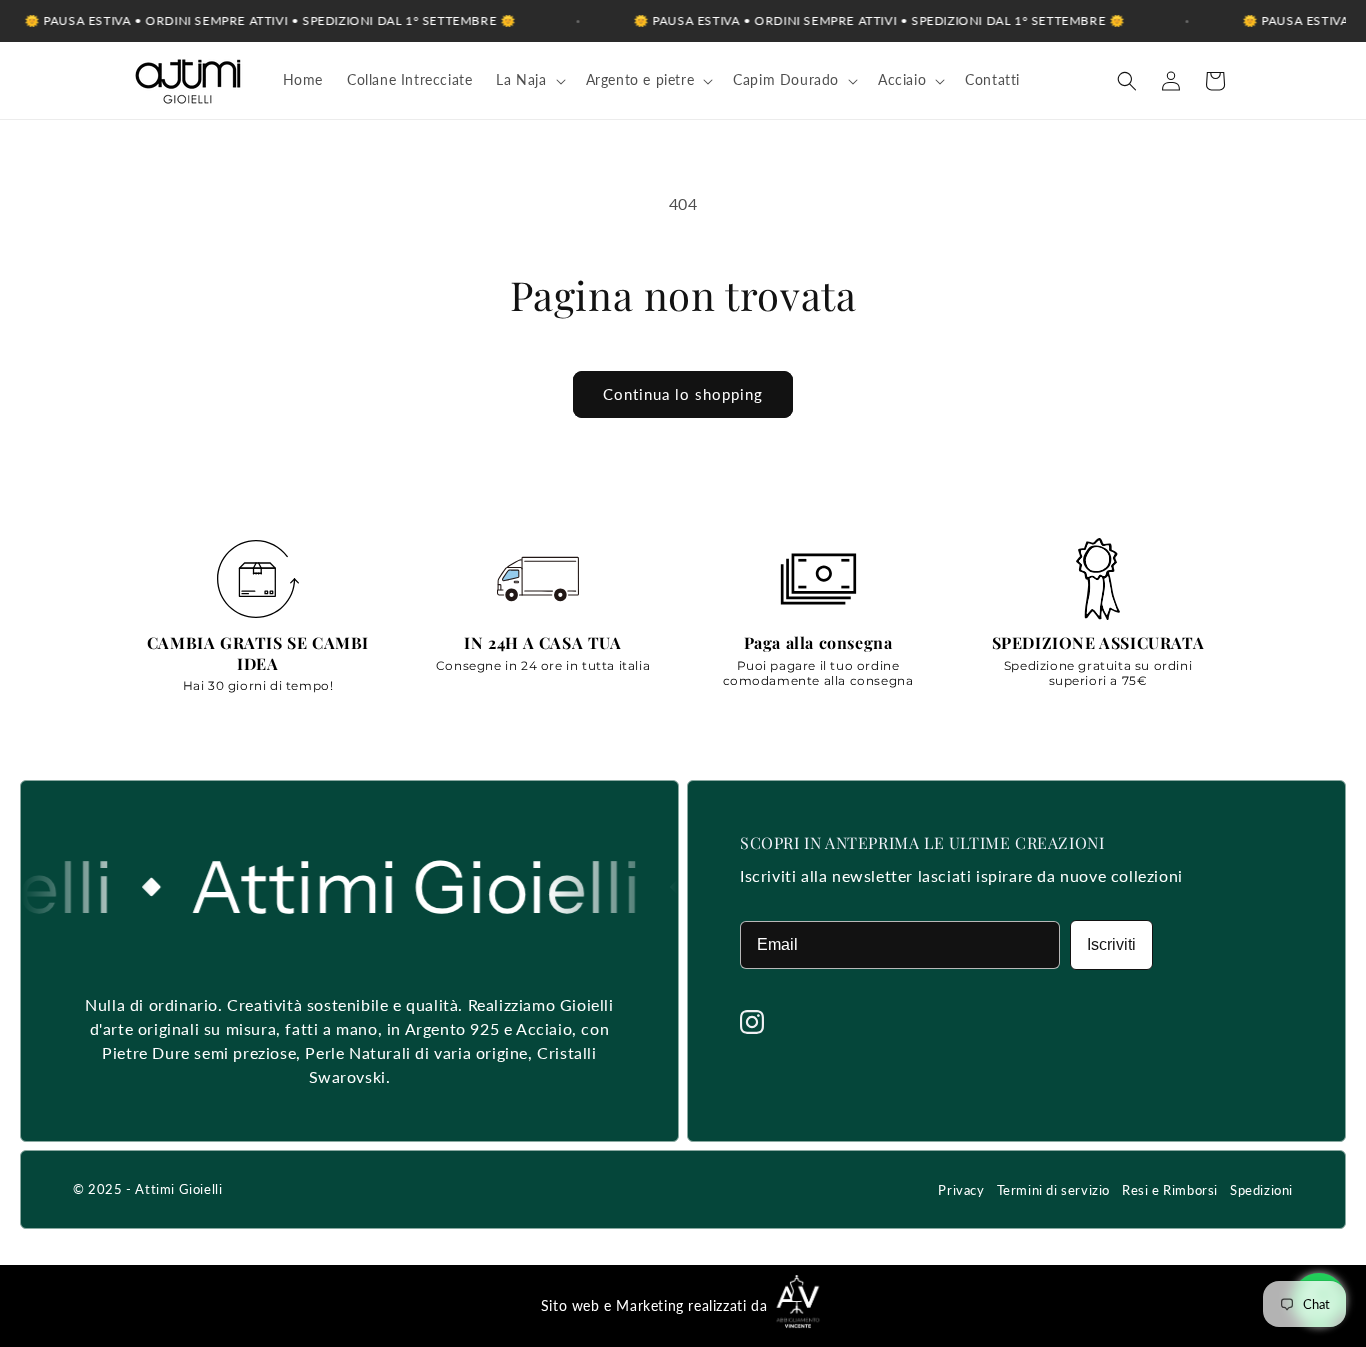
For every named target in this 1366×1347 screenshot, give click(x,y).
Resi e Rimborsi (1170, 1190)
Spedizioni (1261, 1190)
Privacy (961, 1190)
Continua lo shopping (683, 394)
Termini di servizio (1053, 1190)
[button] (528, 80)
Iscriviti (1111, 944)
